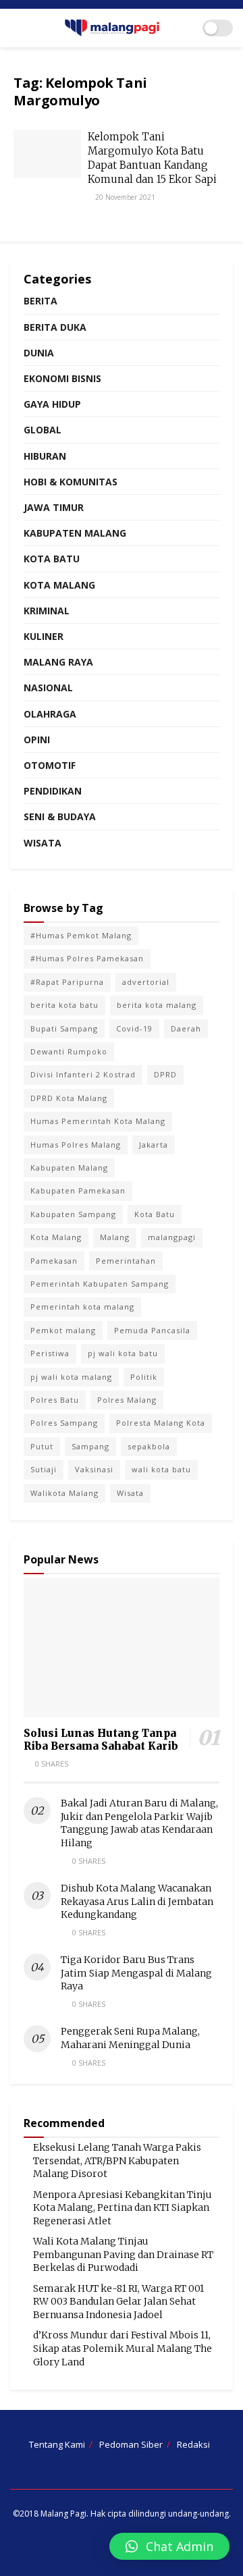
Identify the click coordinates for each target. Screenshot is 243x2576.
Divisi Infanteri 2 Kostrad (83, 1074)
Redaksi (193, 2444)
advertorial (146, 982)
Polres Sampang (64, 1423)
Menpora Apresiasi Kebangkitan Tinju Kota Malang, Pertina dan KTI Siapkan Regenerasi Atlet (123, 2208)
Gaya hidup (52, 404)
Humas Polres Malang (76, 1145)
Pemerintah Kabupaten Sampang (100, 1284)
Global (43, 430)
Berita (40, 301)
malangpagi (172, 1237)
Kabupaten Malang (75, 533)
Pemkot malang (63, 1330)
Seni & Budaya (60, 816)
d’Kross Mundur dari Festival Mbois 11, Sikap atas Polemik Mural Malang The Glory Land (123, 2348)
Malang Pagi (63, 2514)
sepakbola (149, 1446)
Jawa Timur (54, 507)
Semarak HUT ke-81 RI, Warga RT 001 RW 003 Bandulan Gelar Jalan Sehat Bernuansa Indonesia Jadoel (118, 2302)
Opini (37, 740)
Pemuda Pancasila (152, 1330)
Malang (115, 1237)
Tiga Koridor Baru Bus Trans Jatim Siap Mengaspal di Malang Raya (136, 1973)
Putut (42, 1446)
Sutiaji (44, 1469)
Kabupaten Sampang (73, 1214)
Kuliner (44, 636)
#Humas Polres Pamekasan (87, 958)
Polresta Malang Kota (161, 1423)
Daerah (186, 1028)
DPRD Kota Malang (69, 1098)
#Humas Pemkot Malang (81, 935)
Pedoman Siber (131, 2444)
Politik (144, 1377)
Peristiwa (50, 1353)
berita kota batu (64, 1005)
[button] (169, 2546)
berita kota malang (157, 1005)
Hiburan (45, 456)
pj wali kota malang (71, 1377)
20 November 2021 (124, 197)
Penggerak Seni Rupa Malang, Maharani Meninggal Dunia (130, 2038)
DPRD (165, 1074)
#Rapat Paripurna (67, 982)
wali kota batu (161, 1469)
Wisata (43, 843)
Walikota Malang (64, 1493)
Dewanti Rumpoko (69, 1051)
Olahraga (50, 714)
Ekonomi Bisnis (62, 378)
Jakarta (154, 1145)
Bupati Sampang (64, 1028)
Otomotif (50, 765)
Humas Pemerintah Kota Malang (98, 1121)
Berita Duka (55, 327)
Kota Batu (52, 559)
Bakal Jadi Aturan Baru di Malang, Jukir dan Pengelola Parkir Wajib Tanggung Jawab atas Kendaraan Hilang (139, 1823)
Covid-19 (134, 1028)
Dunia (39, 353)
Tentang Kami (57, 2444)
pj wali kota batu (123, 1353)
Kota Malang (59, 585)
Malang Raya (58, 662)
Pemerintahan (126, 1261)
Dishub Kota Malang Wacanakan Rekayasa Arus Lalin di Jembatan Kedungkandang (137, 1901)
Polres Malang (127, 1400)
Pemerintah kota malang (82, 1307)
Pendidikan (53, 791)
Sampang (90, 1446)
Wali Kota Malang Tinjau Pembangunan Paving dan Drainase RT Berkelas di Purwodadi (123, 2254)
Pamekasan (54, 1261)
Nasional (48, 688)
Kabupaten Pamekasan (78, 1190)
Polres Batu (55, 1400)
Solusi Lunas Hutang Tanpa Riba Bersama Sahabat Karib (101, 1740)
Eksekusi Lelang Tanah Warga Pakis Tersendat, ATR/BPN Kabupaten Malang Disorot (117, 2161)
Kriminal (47, 611)
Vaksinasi (94, 1469)
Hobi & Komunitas (71, 482)
